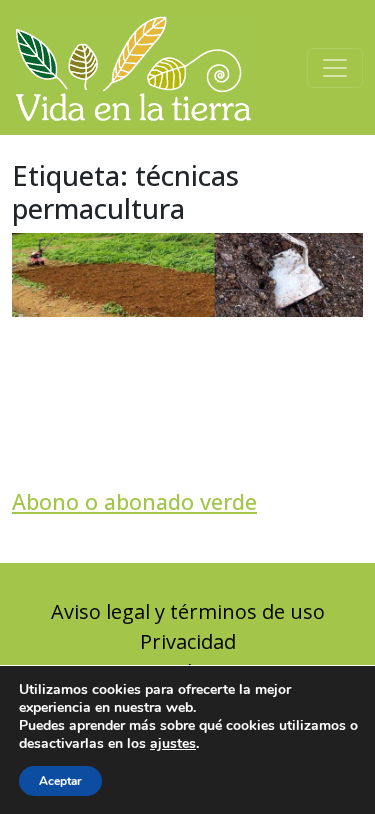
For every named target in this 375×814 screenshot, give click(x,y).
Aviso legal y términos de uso (188, 611)
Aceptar (60, 781)
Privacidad (188, 641)
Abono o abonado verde (134, 501)
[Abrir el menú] (335, 68)
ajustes (173, 744)
